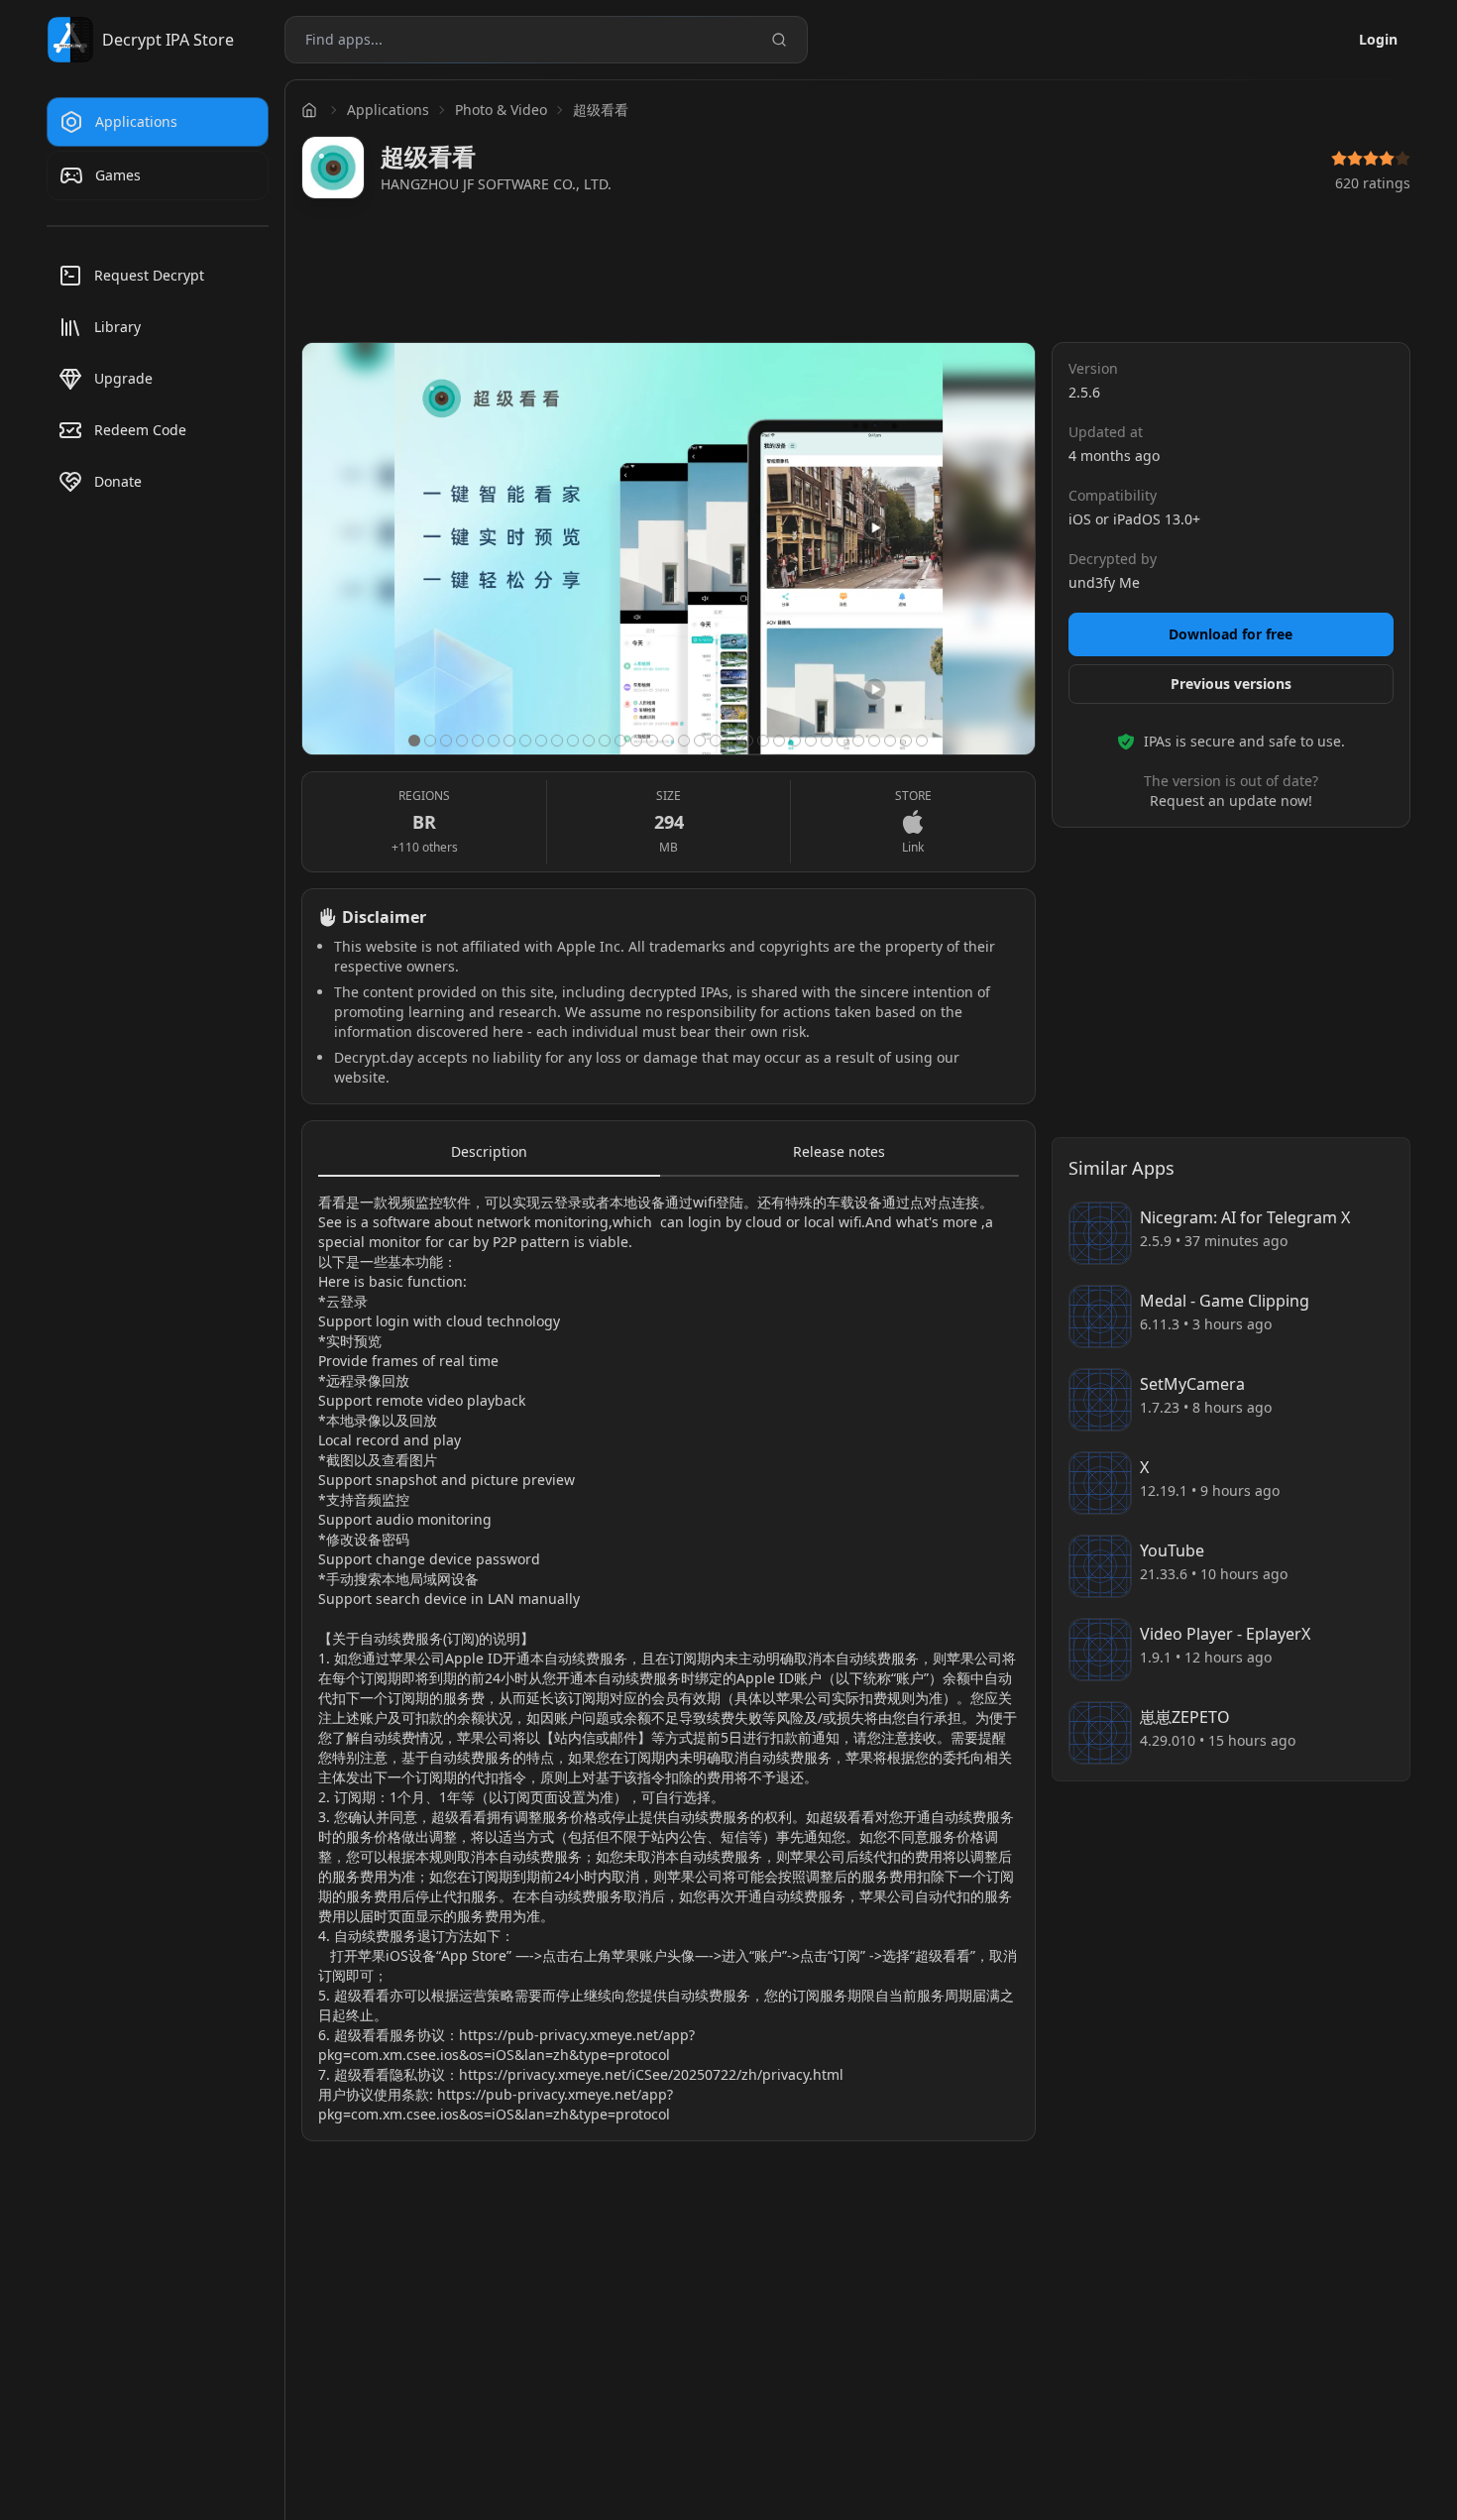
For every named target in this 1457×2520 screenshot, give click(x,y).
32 (906, 741)
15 (636, 741)
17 (668, 741)
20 (716, 741)
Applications (388, 110)
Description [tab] (489, 1151)
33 (922, 741)
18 (684, 741)
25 (795, 741)
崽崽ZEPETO (1185, 1717)
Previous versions (1231, 684)
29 (858, 741)
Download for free (1231, 634)
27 (827, 741)
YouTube (1172, 1550)
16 (652, 741)
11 (573, 741)
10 (557, 741)
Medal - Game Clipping (1225, 1301)
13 (605, 741)
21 (731, 741)
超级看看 (601, 110)
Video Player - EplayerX (1225, 1634)
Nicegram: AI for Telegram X (1245, 1217)
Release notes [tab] (839, 1151)
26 (811, 741)
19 (700, 741)
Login (1378, 39)
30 (874, 741)
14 (620, 741)
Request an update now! (1231, 801)
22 (747, 741)
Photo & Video (501, 110)
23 (763, 741)
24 (779, 741)
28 (842, 741)
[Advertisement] (856, 276)
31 (890, 741)
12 (589, 741)
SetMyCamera (1192, 1384)
